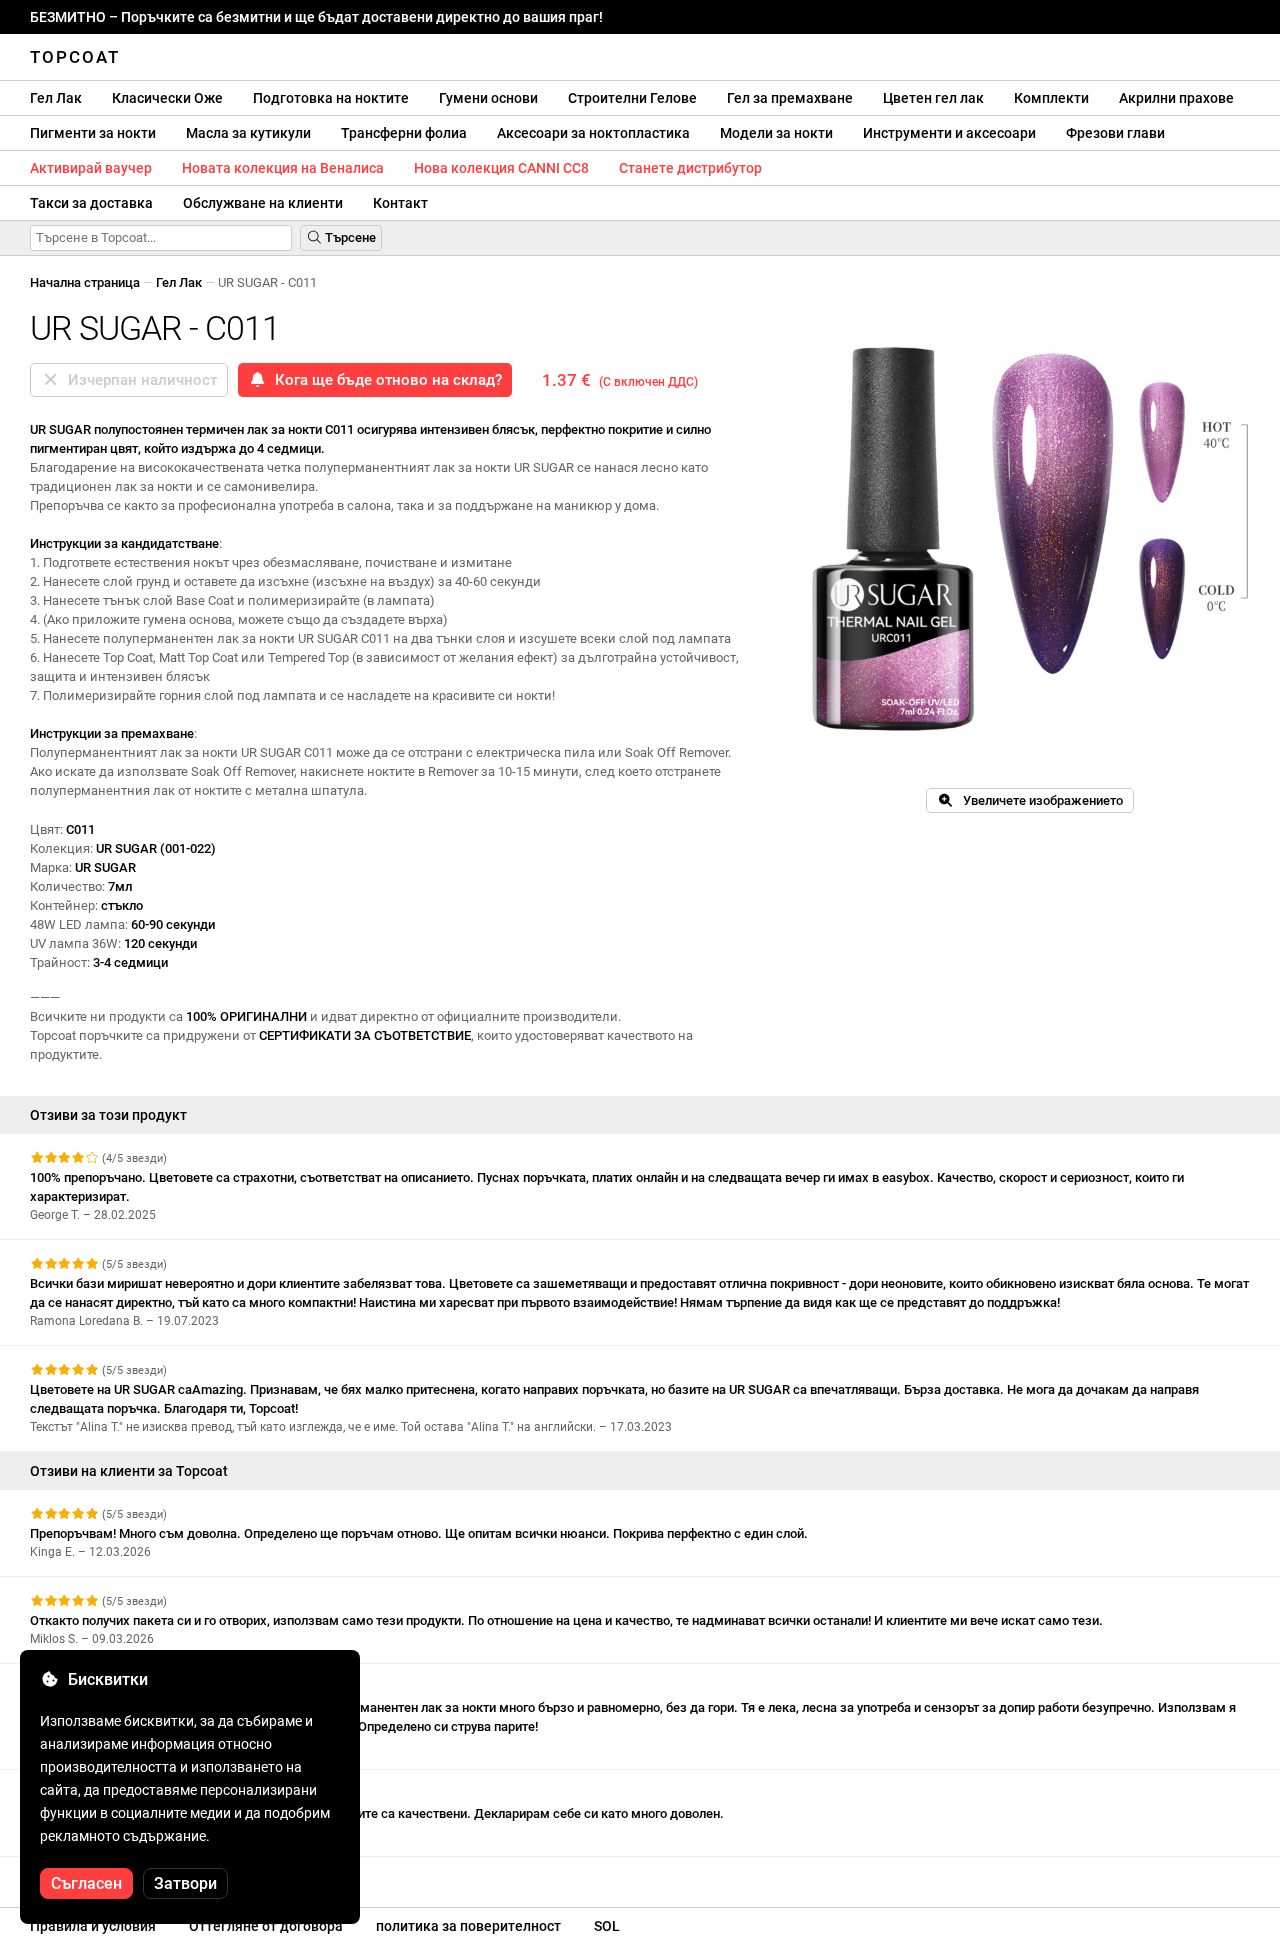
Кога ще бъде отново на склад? (384, 380)
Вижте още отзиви (88, 1874)
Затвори (185, 1883)
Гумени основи (488, 98)
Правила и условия (93, 1926)
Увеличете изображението (1038, 800)
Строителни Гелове (632, 98)
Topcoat (75, 57)
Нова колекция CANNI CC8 (501, 168)
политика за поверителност (468, 1926)
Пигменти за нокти (93, 133)
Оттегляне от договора (266, 1926)
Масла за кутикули (248, 133)
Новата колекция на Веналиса (283, 168)
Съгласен (86, 1883)
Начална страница (85, 282)
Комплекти (1051, 98)
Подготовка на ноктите (331, 98)
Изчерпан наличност (138, 380)
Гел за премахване (790, 98)
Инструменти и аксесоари (949, 133)
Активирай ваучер (91, 168)
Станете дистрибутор (690, 168)
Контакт (400, 203)
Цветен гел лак (933, 98)
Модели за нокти (776, 133)
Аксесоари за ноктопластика (593, 133)
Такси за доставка (91, 203)
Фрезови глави (1115, 133)
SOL (607, 1926)
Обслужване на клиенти (263, 203)
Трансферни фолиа (404, 133)
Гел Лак (56, 98)
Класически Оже (167, 98)
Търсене (349, 237)
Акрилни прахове (1176, 98)
